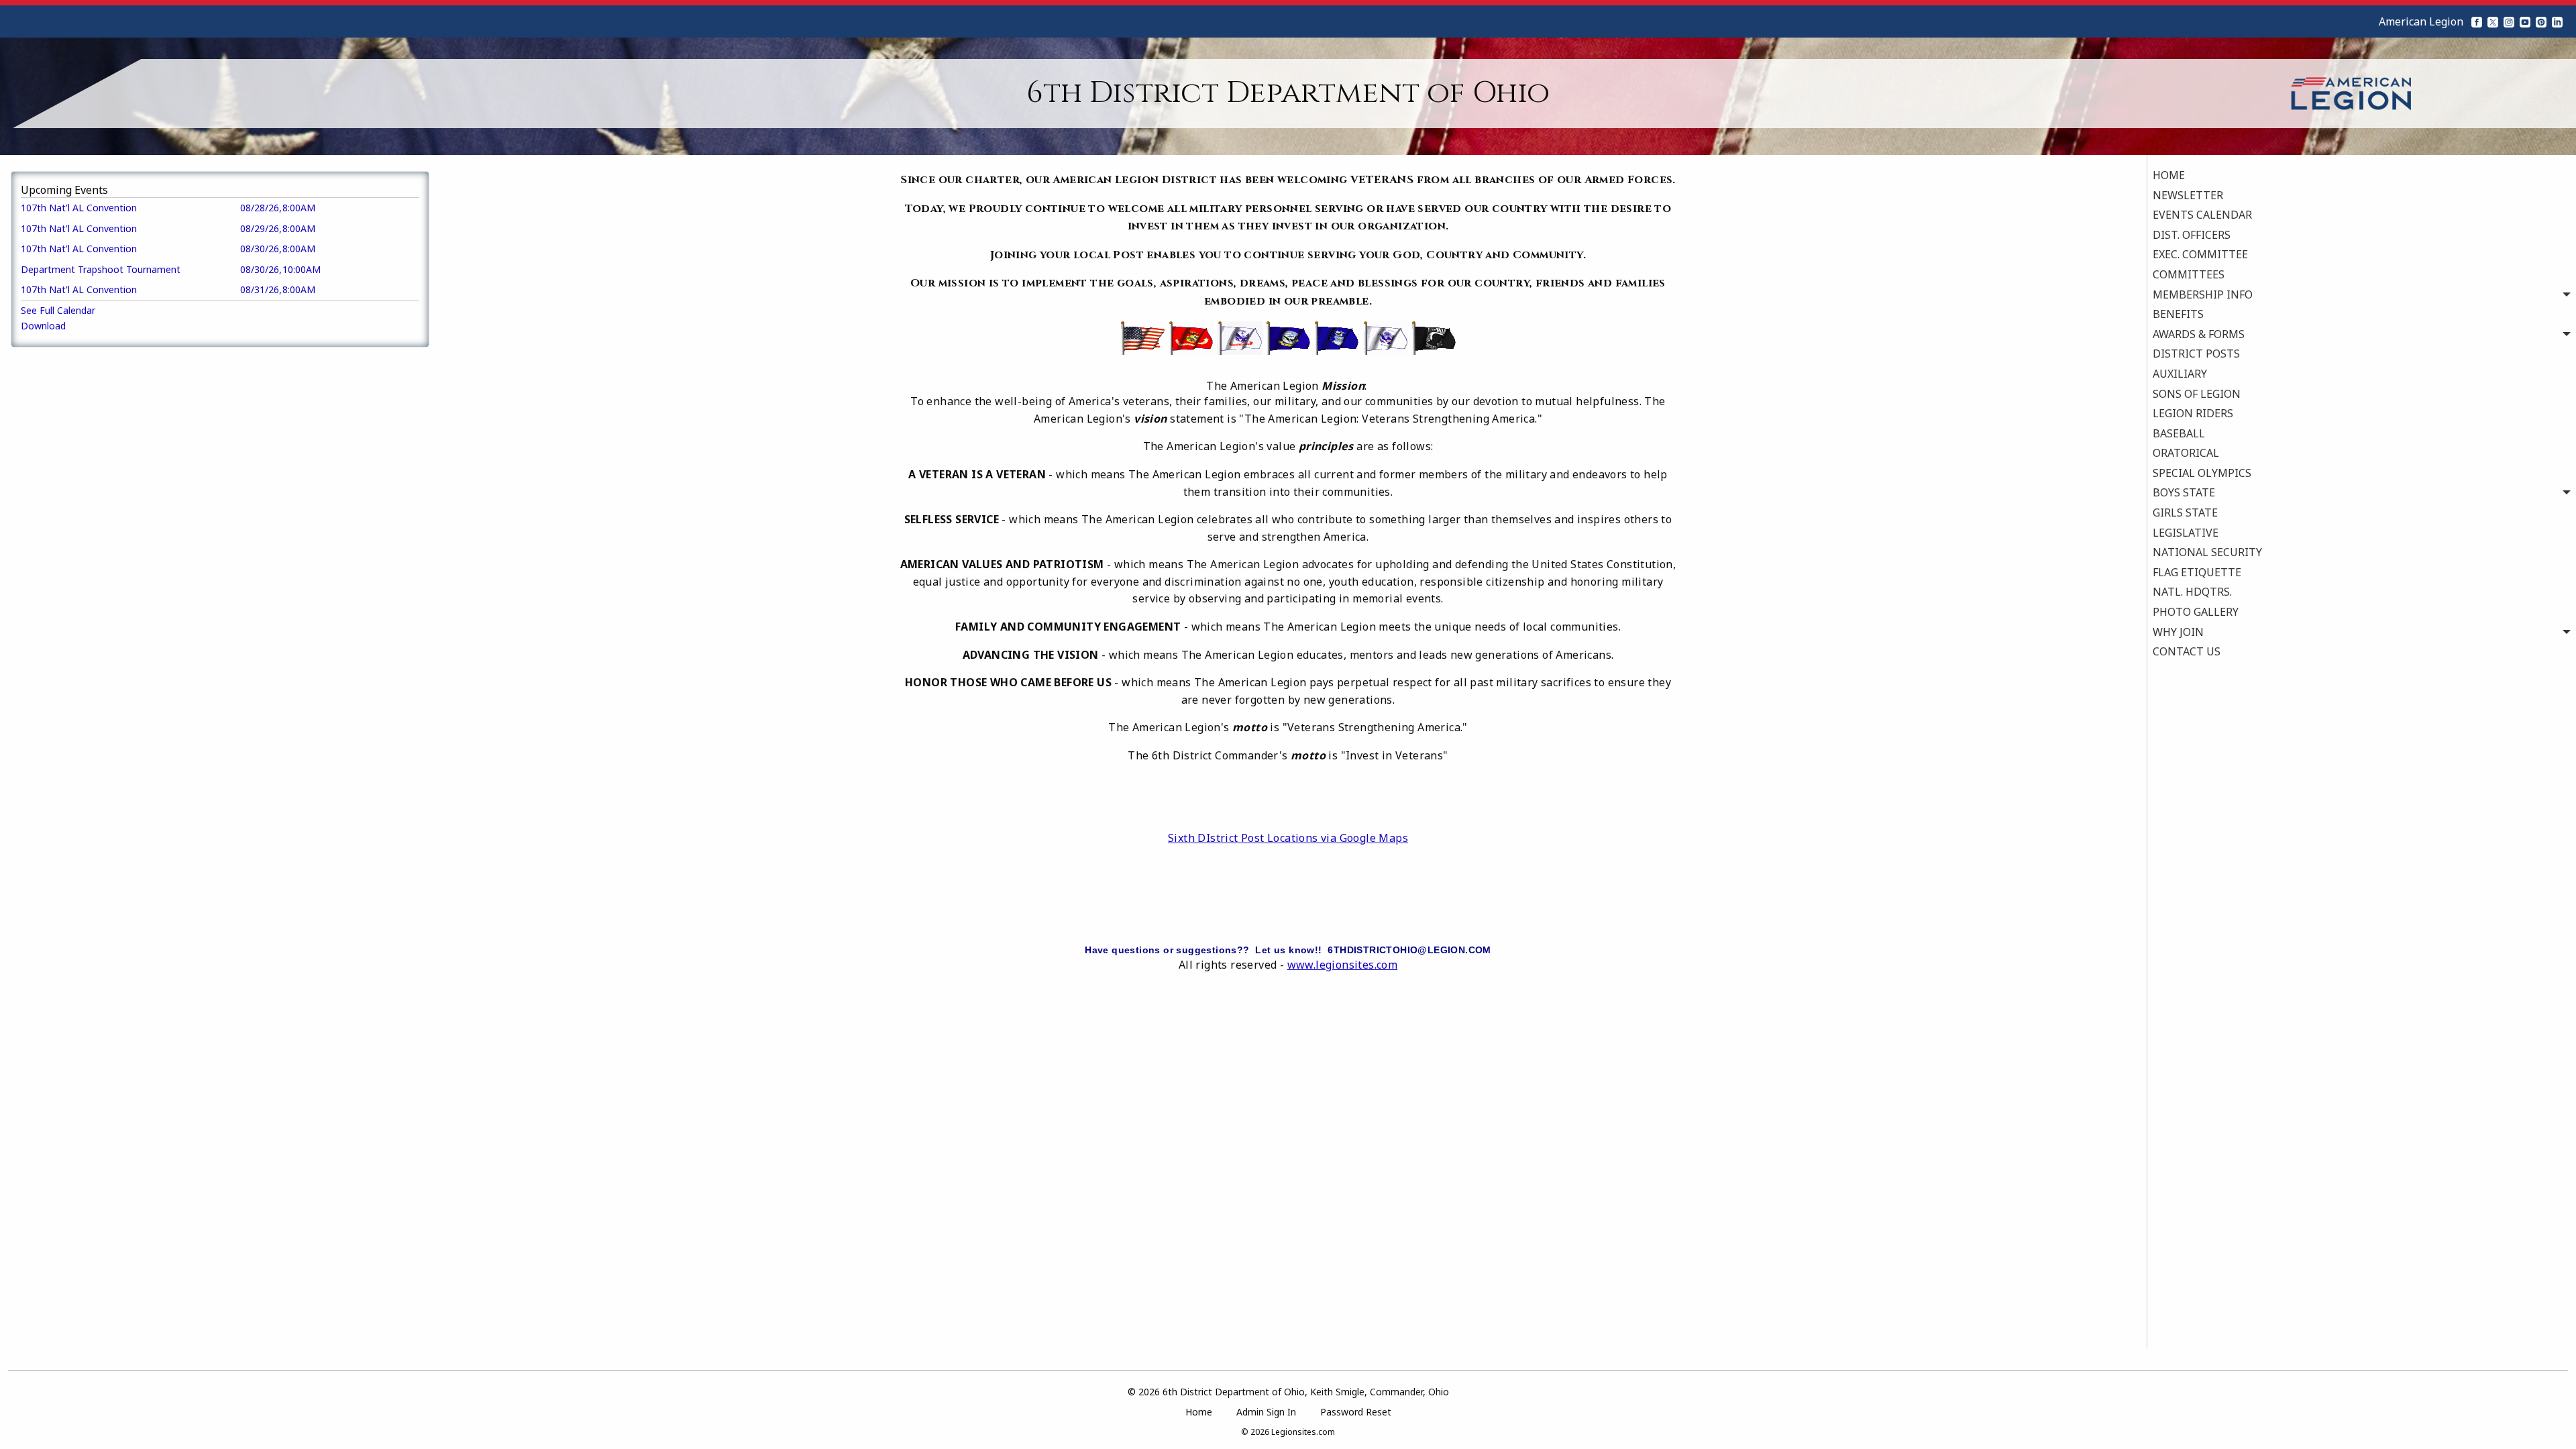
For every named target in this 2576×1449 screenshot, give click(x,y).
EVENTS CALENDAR (2202, 215)
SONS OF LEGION (2197, 394)
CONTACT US (2187, 651)
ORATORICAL (2186, 453)
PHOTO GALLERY (2196, 612)
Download (43, 326)
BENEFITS (2178, 314)
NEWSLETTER (2188, 195)
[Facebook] (2477, 21)
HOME (2169, 175)
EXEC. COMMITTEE (2200, 254)
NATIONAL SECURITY (2207, 552)
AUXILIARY (2180, 374)
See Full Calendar (58, 310)
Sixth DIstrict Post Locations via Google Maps (1288, 838)
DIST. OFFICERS (2192, 235)
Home (1199, 1412)
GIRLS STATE (2185, 513)
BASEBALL (2179, 433)
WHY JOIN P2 (2199, 672)
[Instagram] (2509, 21)
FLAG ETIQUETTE (2197, 572)
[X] (2493, 21)
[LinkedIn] (2557, 21)
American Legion (2421, 21)
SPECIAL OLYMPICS (2202, 473)
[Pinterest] (2541, 21)
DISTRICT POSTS (2196, 354)
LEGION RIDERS (2193, 413)
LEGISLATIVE (2186, 533)
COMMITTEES (2189, 274)
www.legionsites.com (1343, 965)
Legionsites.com (1303, 1432)
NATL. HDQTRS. (2192, 592)
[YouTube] (2525, 21)
